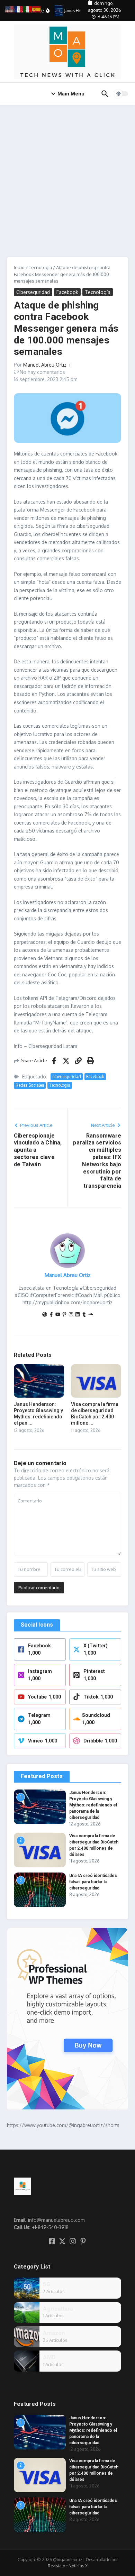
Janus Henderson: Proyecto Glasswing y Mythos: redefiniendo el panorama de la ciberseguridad (93, 1805)
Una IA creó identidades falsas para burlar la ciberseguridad (93, 1882)
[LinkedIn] (78, 1315)
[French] (19, 9)
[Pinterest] (64, 1315)
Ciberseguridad (33, 292)
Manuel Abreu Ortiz (45, 365)
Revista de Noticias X (68, 2566)
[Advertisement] (67, 176)
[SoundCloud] (91, 1315)
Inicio (19, 267)
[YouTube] (58, 1315)
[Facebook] (51, 1315)
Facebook (67, 292)
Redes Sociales (30, 1085)
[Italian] (28, 9)
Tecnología (40, 267)
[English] (10, 9)
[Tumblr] (84, 1315)
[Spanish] (37, 9)
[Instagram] (71, 1315)
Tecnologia (60, 1085)
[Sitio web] (45, 1315)
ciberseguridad (67, 1077)
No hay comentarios (42, 372)
